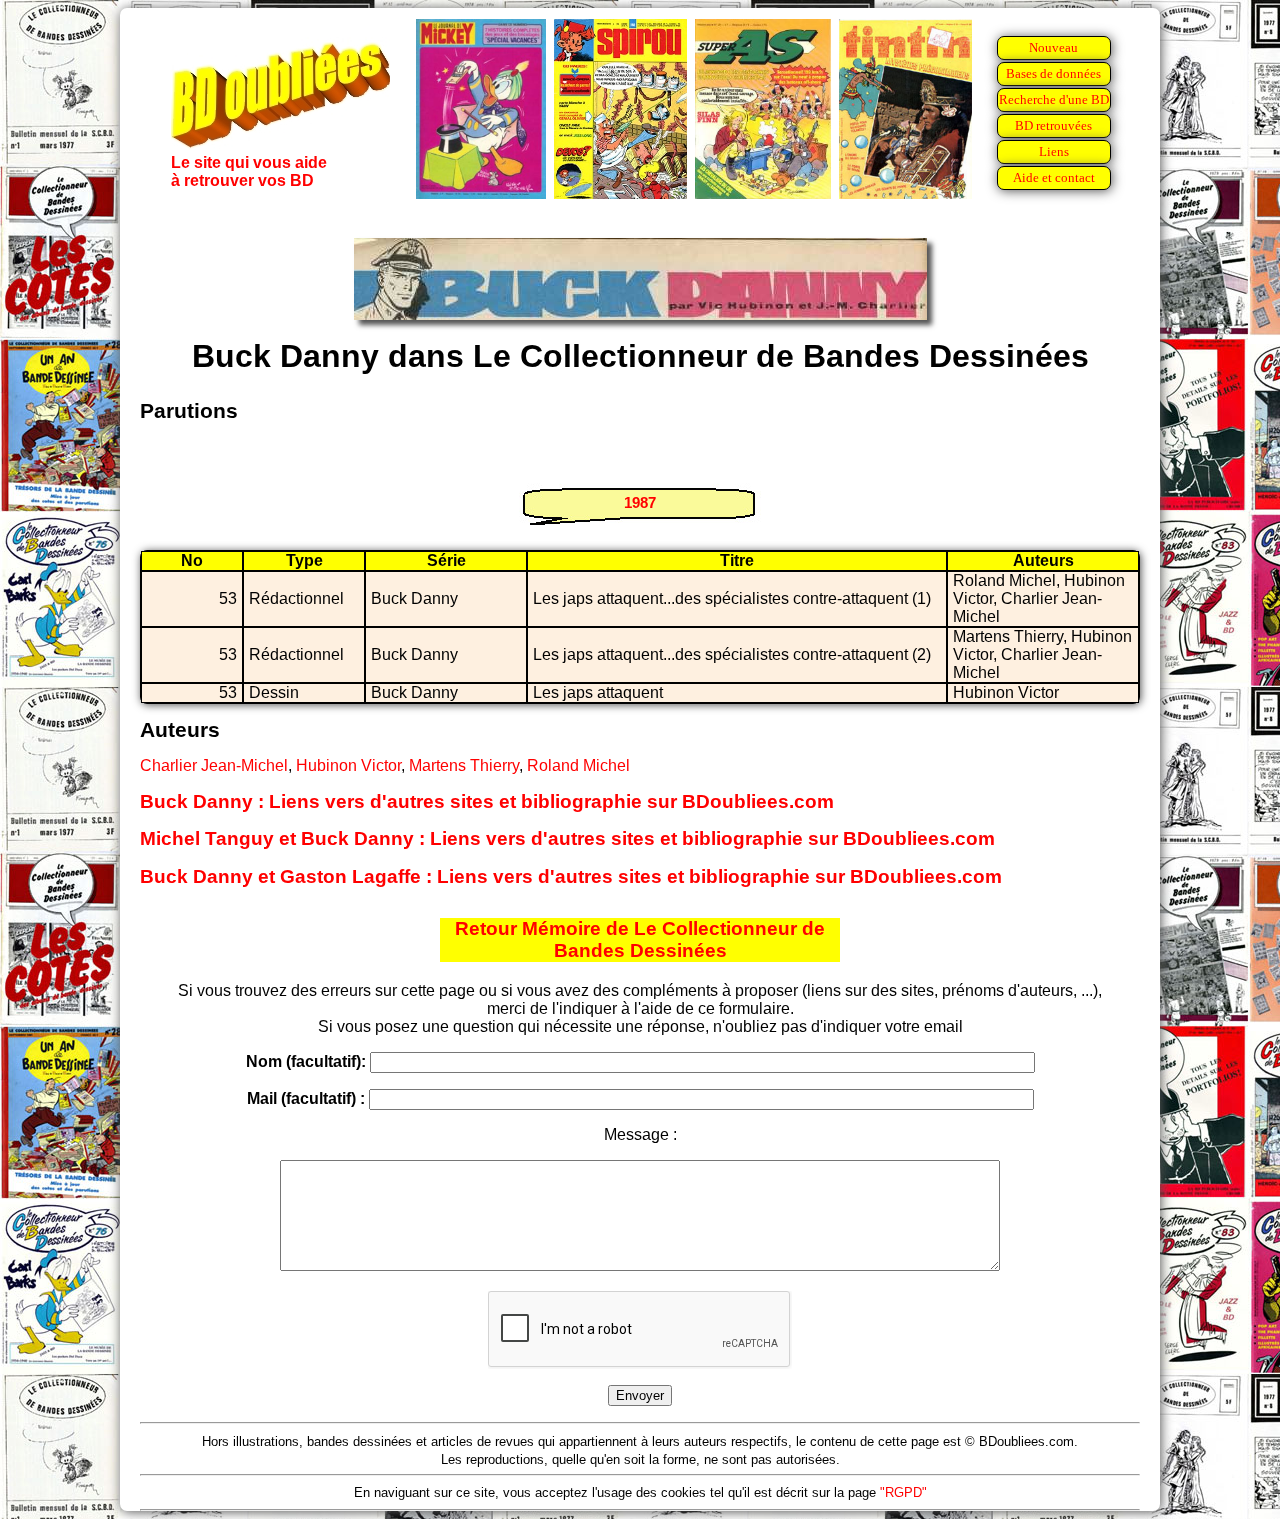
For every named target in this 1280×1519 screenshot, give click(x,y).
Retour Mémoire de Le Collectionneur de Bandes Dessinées (640, 939)
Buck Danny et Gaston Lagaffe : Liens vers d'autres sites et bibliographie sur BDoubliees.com (571, 876)
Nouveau (1053, 47)
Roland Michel (578, 765)
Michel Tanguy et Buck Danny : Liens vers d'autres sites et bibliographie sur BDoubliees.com (567, 838)
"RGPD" (903, 1492)
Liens (1054, 151)
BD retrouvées (1053, 125)
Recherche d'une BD (1054, 99)
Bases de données (1053, 73)
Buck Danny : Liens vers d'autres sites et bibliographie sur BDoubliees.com (487, 801)
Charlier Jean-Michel (214, 765)
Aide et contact (1054, 177)
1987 (640, 502)
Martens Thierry (464, 765)
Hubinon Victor (348, 765)
